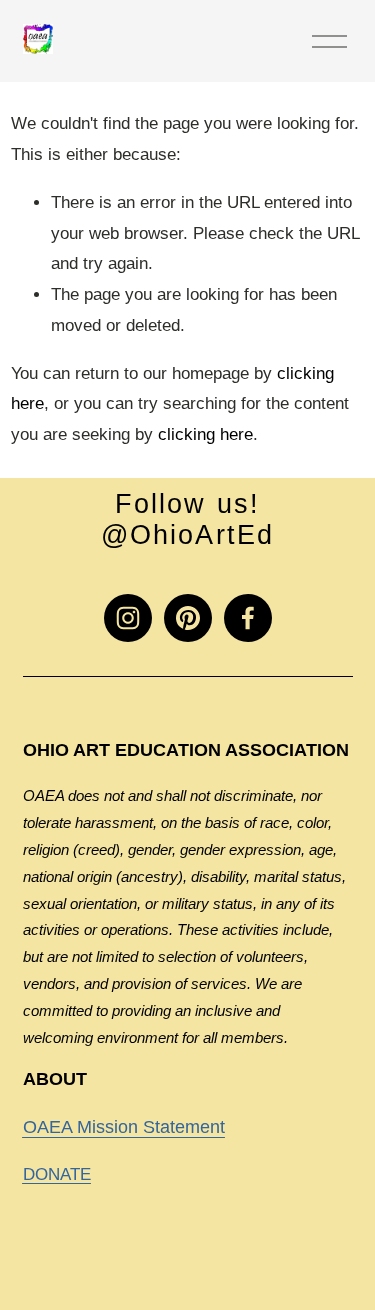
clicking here (205, 434)
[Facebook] (248, 618)
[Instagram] (128, 618)
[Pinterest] (188, 618)
